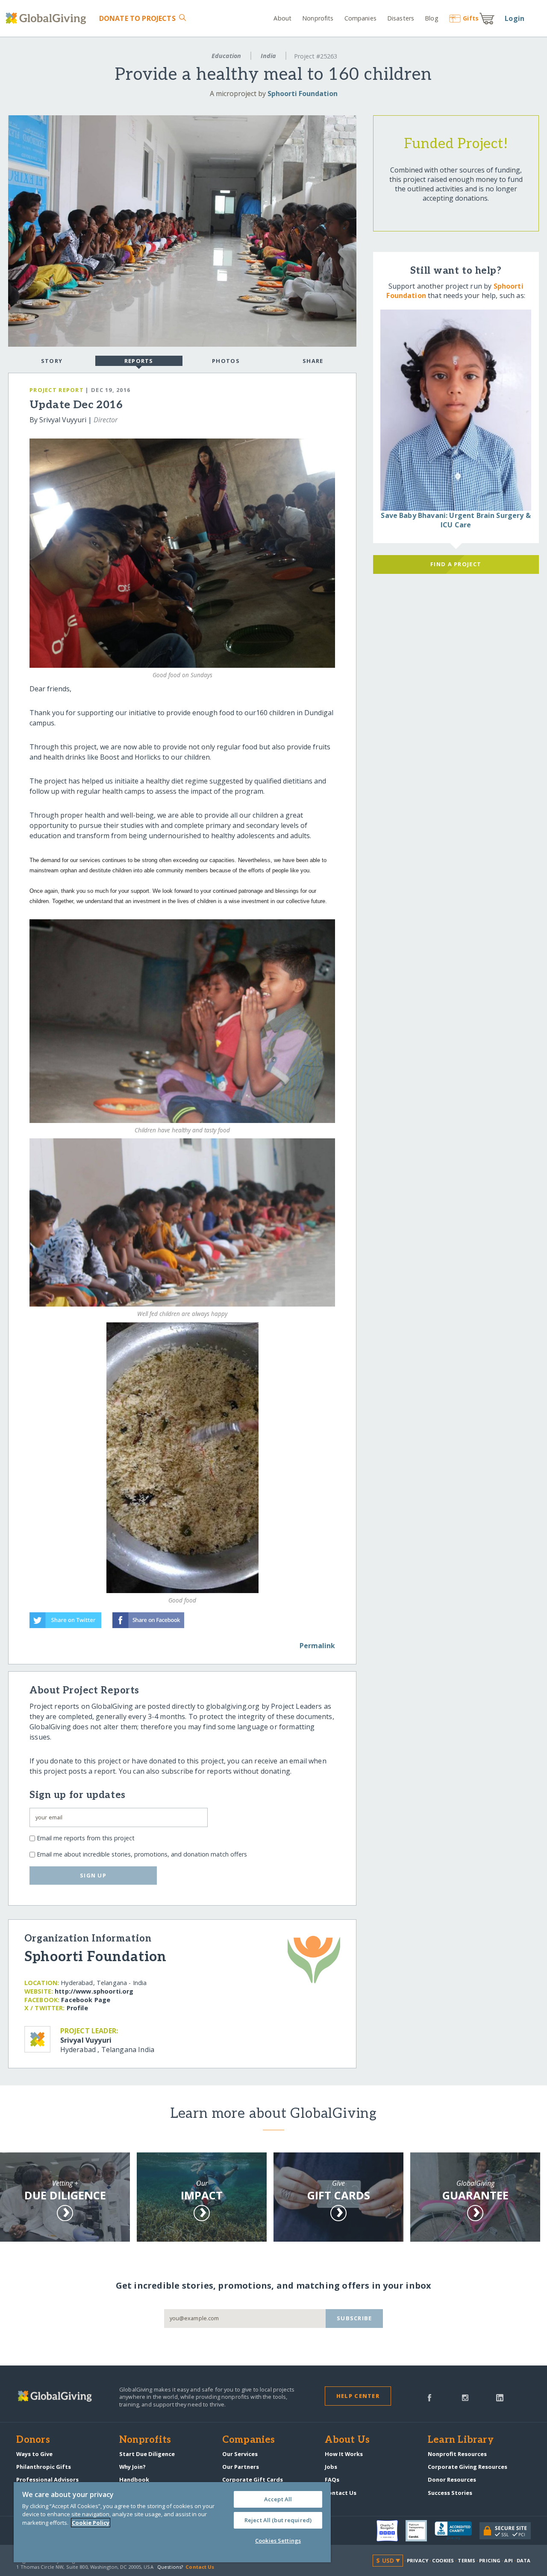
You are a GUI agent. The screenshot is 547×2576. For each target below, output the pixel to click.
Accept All (278, 2499)
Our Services (240, 2454)
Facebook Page (86, 2000)
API (508, 2560)
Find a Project (456, 564)
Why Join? (132, 2467)
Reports (139, 361)
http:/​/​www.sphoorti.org (94, 1991)
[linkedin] (500, 2397)
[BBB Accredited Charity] (457, 2531)
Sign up (93, 1875)
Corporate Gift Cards (253, 2480)
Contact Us (341, 2493)
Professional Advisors (47, 2480)
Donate (137, 18)
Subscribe (354, 2318)
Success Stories (450, 2493)
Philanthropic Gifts (44, 2467)
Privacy (418, 2560)
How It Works (344, 2454)
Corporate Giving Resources (468, 2467)
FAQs (332, 2480)
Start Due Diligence (147, 2454)
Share (313, 361)
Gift (471, 18)
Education (226, 56)
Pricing (490, 2560)
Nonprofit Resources (457, 2454)
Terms (466, 2560)
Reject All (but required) (278, 2520)
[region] (172, 2522)
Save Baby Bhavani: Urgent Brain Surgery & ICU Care (456, 520)
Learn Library (461, 2440)
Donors (33, 2440)
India (268, 56)
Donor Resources (452, 2480)
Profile (77, 2008)
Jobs (331, 2467)
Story (52, 361)
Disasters (401, 18)
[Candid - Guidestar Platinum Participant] (420, 2531)
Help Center (358, 2396)
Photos (226, 361)
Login (515, 18)
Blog (431, 18)
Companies (360, 18)
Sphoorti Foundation (303, 94)
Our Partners (241, 2467)
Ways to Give (34, 2454)
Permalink (317, 1646)
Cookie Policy (91, 2523)
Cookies (443, 2560)
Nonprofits (318, 18)
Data (523, 2560)
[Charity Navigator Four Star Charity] (391, 2531)
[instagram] (465, 2397)
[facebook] (429, 2397)
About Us (347, 2440)
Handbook (134, 2480)
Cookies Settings (278, 2541)
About (282, 18)
